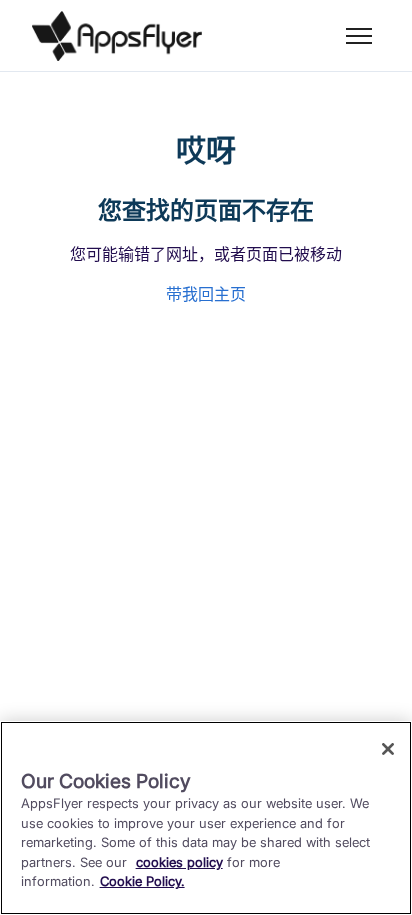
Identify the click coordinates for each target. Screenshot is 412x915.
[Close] (388, 749)
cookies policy (179, 862)
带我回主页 (206, 294)
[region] (206, 818)
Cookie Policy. (142, 881)
